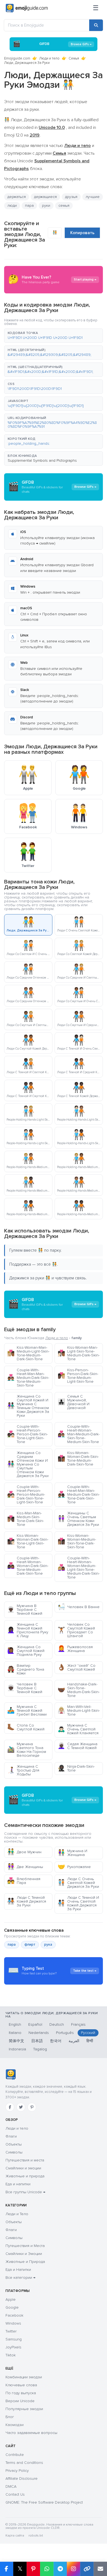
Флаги (11, 2136)
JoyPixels (13, 2347)
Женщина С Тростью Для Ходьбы (23, 1770)
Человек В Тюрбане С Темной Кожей (25, 1688)
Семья (74, 58)
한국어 (56, 2041)
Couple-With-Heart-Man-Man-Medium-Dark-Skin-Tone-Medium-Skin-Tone (28, 1378)
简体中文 (16, 2041)
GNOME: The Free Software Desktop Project (44, 2502)
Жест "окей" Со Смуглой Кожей (77, 1667)
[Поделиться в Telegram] (60, 2569)
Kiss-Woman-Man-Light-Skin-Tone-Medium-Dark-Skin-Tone (79, 1353)
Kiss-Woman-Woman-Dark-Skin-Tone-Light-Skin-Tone (28, 1541)
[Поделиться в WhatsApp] (47, 2569)
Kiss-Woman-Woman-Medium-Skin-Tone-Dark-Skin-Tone (77, 1541)
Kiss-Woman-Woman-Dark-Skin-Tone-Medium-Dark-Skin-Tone (78, 1459)
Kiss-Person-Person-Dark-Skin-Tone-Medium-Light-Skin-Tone (78, 1376)
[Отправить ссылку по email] (100, 2569)
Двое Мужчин (24, 1852)
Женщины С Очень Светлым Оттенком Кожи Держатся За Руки (78, 1519)
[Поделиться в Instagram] (73, 2569)
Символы (14, 2152)
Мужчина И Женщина (72, 1853)
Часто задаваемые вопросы (31, 2433)
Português (65, 2033)
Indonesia (17, 2049)
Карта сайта (15, 2536)
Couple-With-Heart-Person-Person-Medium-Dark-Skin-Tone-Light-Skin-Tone (26, 1494)
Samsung (14, 2339)
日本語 (37, 2041)
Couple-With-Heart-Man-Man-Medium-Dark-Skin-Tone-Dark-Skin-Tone (79, 1494)
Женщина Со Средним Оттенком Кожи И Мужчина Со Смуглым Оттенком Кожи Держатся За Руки (28, 1464)
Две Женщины (25, 1867)
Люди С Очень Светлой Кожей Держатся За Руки (78, 1883)
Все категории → (20, 2278)
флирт (30, 1945)
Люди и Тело (17, 2214)
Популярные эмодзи (24, 2409)
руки (46, 206)
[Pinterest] (32, 2107)
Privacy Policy (17, 2471)
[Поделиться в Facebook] (7, 2569)
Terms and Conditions (24, 2463)
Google (12, 2307)
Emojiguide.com (17, 58)
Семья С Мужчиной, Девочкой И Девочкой (74, 1402)
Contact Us (15, 2494)
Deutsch (57, 2024)
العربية (74, 2041)
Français (78, 2024)
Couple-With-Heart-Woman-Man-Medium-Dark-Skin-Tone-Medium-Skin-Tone (79, 1434)
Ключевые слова (21, 2385)
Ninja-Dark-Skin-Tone (76, 1768)
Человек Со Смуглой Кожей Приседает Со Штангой (76, 1630)
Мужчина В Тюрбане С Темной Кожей (25, 1610)
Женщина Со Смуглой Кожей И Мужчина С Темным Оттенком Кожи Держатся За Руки (28, 1406)
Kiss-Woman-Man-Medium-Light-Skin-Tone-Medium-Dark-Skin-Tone (28, 1353)
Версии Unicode (20, 2401)
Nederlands (39, 2033)
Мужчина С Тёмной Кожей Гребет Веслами (27, 1711)
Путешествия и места (25, 2160)
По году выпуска (21, 2393)
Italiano (15, 2033)
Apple (11, 2299)
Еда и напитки (18, 2184)
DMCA (11, 2486)
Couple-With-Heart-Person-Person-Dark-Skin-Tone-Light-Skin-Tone (27, 1434)
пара (29, 206)
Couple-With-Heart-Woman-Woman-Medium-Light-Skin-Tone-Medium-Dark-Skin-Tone (79, 1568)
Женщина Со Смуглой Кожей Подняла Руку (26, 1651)
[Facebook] (10, 2107)
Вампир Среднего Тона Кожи (26, 1669)
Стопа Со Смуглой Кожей (26, 1727)
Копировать (82, 233)
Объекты (14, 2144)
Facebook (14, 2315)
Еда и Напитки (18, 2270)
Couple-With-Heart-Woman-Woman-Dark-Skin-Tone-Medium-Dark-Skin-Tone (28, 1566)
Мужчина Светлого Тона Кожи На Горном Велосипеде (27, 1750)
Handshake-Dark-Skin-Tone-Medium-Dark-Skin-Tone (79, 1690)
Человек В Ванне (79, 1607)
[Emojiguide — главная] (11, 2075)
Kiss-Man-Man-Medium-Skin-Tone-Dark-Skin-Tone (26, 1519)
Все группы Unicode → (25, 2192)
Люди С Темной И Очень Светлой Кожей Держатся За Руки (78, 1903)
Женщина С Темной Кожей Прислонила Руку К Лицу (28, 1630)
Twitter (11, 2331)
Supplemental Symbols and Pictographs (42, 460)
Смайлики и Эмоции (24, 2254)
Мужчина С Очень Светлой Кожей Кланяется (78, 1729)
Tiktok (11, 2355)
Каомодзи (15, 2425)
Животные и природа (25, 2176)
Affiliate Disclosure (22, 2479)
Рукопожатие (74, 1867)
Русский (88, 2033)
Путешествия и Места (25, 2246)
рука (48, 1945)
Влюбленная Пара (24, 1881)
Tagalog (40, 2049)
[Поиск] (96, 25)
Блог (10, 2417)
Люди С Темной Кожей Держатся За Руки (27, 1901)
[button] (54, 336)
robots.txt (36, 2536)
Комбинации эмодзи (24, 2377)
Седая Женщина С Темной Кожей (78, 1746)
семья (64, 206)
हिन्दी (90, 2041)
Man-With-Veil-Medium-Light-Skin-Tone (79, 1711)
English (15, 2024)
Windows (13, 2323)
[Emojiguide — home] (27, 8)
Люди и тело (49, 58)
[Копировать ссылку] (87, 2569)
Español (35, 2024)
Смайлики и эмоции (23, 2168)
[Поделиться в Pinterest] (33, 2569)
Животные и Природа (25, 2262)
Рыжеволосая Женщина (75, 1649)
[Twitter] (21, 2107)
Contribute (15, 2455)
